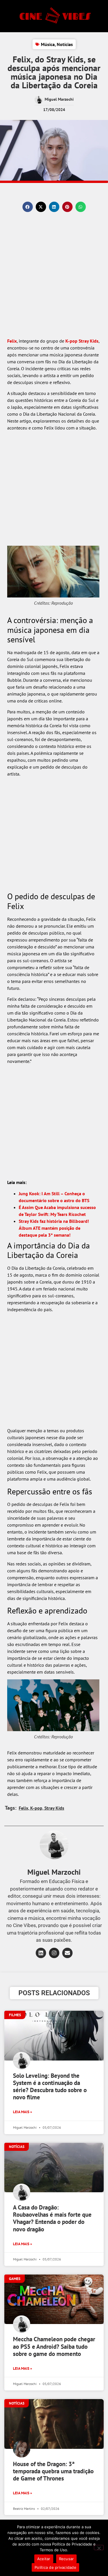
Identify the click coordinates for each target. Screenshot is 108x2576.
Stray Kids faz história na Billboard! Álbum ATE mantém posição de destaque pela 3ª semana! (54, 1228)
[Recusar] (99, 2548)
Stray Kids (89, 341)
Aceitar (44, 2559)
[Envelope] (67, 1953)
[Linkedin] (41, 1953)
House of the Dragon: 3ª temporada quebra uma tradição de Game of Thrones (53, 2471)
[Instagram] (54, 1953)
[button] (28, 207)
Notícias (65, 44)
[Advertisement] (54, 281)
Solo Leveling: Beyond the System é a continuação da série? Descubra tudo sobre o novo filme (50, 2087)
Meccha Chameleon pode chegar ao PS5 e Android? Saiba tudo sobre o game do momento (54, 2346)
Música (48, 44)
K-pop (71, 341)
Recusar (67, 2559)
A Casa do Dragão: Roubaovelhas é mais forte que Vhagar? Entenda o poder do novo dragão (52, 2218)
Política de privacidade (55, 2567)
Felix (12, 341)
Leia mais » (22, 2112)
